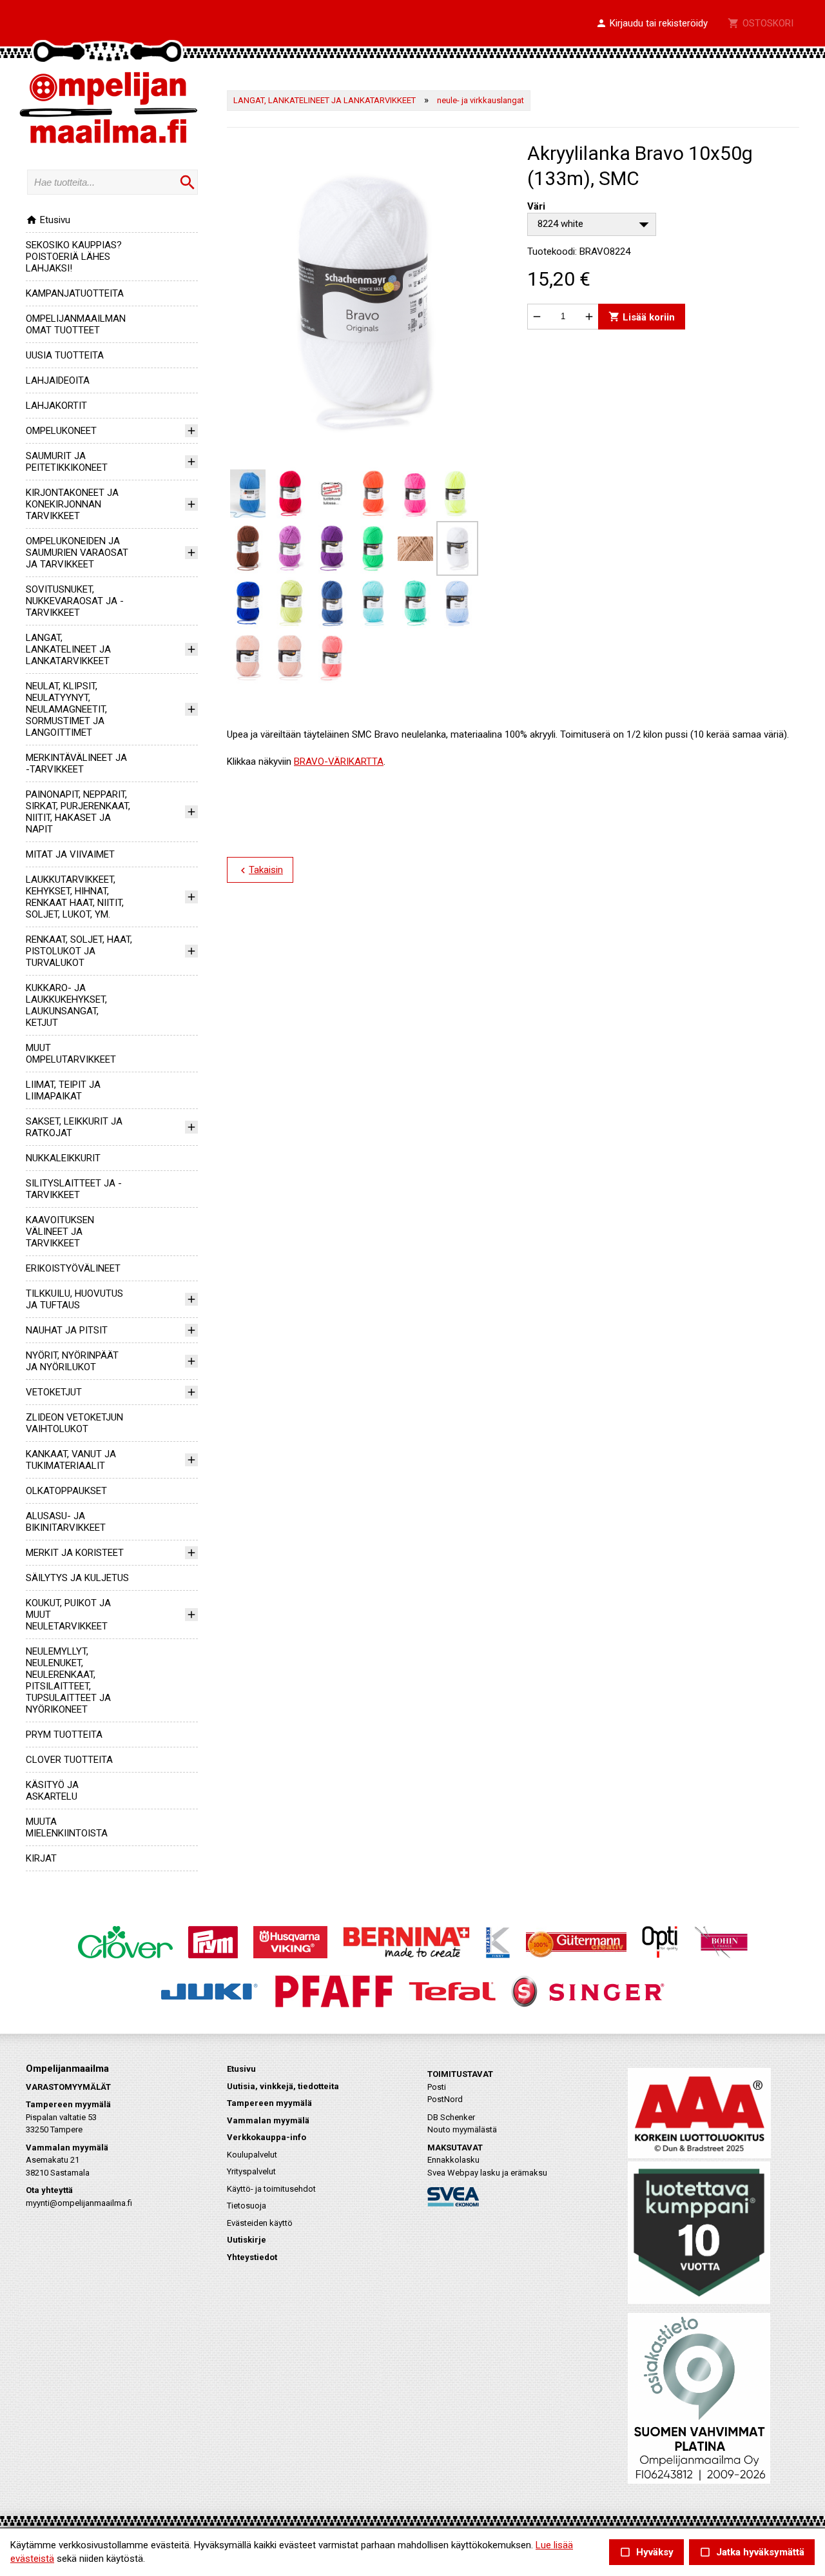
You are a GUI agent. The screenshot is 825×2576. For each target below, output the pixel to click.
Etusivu (48, 220)
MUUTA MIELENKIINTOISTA (67, 1827)
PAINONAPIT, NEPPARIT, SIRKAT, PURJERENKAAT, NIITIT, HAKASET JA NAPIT (78, 812)
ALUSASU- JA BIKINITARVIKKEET (66, 1522)
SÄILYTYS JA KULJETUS (77, 1578)
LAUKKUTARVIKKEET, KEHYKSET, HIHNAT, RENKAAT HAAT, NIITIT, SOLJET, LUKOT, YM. (75, 897)
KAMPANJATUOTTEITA (75, 293)
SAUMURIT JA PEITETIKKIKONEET (67, 462)
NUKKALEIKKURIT (63, 1158)
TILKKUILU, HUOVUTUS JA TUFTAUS (74, 1299)
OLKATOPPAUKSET (66, 1491)
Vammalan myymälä (268, 2120)
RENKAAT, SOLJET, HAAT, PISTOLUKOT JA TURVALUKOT (79, 951)
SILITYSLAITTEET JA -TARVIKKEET (74, 1189)
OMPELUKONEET (61, 431)
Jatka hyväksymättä (752, 2552)
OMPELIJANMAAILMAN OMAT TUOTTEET (76, 324)
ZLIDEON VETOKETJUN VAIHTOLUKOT (74, 1423)
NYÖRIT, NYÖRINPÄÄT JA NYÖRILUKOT (72, 1361)
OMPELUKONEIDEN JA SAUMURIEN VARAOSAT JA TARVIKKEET (77, 553)
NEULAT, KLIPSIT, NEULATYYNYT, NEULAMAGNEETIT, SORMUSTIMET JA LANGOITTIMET (66, 709)
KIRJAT (41, 1858)
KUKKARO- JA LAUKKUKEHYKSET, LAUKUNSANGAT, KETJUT (66, 1005)
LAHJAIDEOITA (58, 380)
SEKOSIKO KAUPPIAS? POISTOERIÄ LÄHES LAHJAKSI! (74, 257)
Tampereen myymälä (269, 2103)
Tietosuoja (247, 2206)
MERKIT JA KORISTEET (75, 1553)
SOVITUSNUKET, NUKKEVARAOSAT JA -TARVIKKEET (75, 601)
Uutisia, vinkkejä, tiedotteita (283, 2086)
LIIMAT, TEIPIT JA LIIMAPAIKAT (63, 1090)
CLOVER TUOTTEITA (69, 1760)
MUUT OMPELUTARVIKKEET (71, 1054)
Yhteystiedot (252, 2257)
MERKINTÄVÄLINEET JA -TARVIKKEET (76, 763)
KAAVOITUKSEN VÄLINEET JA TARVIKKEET (60, 1232)
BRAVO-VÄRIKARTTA (339, 762)
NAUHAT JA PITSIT (67, 1330)
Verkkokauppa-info (267, 2137)
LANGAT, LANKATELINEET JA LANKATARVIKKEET (68, 649)
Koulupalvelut (252, 2155)
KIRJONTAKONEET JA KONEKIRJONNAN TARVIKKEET (72, 504)
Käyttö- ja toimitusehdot (271, 2189)
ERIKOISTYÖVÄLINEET (73, 1268)
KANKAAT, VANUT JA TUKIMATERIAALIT (71, 1460)
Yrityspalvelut (251, 2171)
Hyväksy (646, 2552)
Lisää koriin (642, 316)
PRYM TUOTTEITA (64, 1735)
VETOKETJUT (54, 1392)
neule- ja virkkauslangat (480, 100)
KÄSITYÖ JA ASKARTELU (52, 1791)
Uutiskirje (247, 2240)
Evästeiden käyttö (260, 2223)
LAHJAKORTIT (56, 406)
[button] (652, 24)
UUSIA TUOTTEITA (65, 355)
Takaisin (260, 870)
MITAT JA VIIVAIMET (70, 854)
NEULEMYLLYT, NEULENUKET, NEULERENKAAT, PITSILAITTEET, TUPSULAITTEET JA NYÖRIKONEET (68, 1680)
